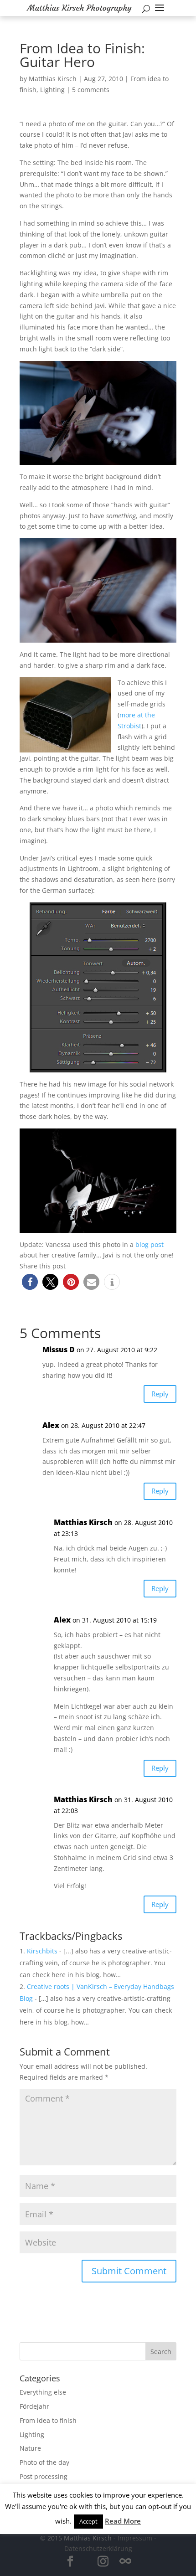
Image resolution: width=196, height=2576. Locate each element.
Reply (160, 1394)
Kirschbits (42, 1951)
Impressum (135, 2538)
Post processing (44, 2476)
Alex (51, 1425)
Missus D (59, 1350)
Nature (30, 2448)
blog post (150, 1244)
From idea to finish (48, 2420)
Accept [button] (88, 2521)
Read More (123, 2521)
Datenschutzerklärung (98, 2548)
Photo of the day (44, 2462)
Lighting (52, 90)
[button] (30, 1282)
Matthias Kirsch (53, 79)
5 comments (91, 90)
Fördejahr (34, 2406)
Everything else (43, 2392)
